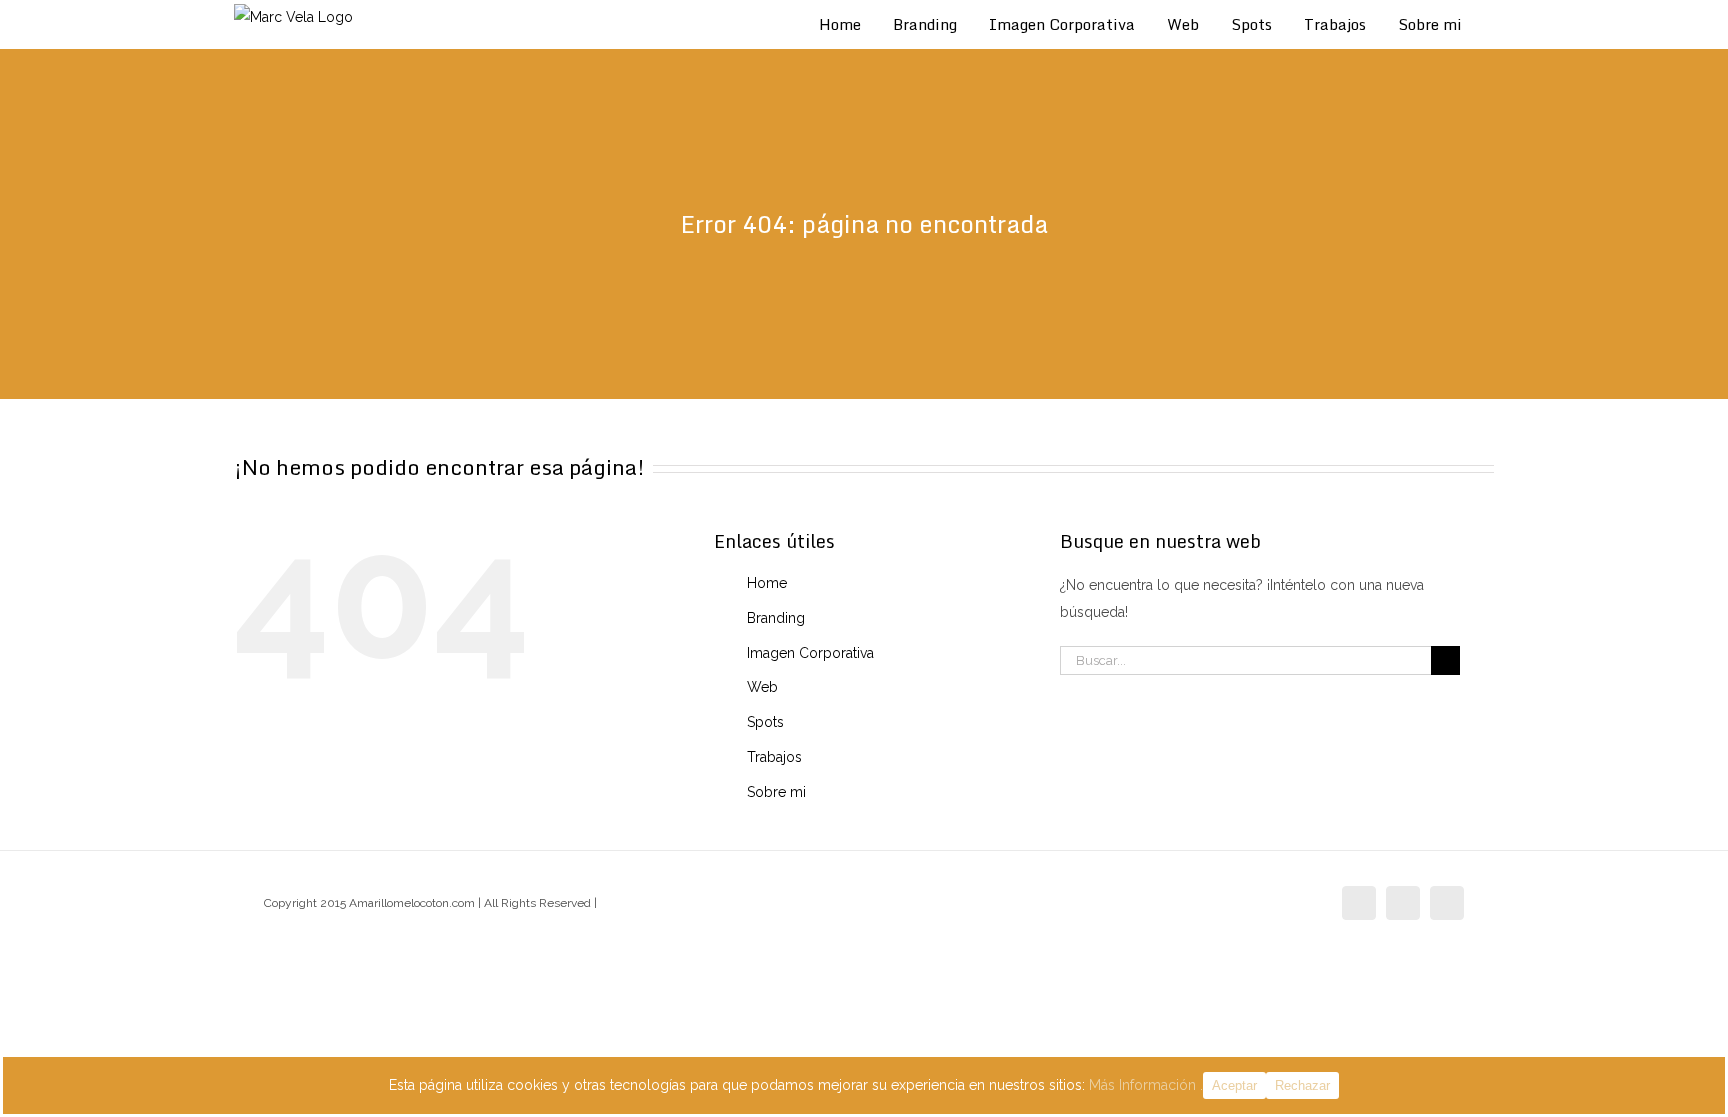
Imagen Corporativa (810, 653)
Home (767, 583)
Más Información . (1146, 1085)
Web (762, 687)
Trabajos (774, 757)
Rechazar (1302, 1085)
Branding (776, 618)
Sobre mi (776, 792)
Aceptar (1234, 1085)
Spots (765, 722)
